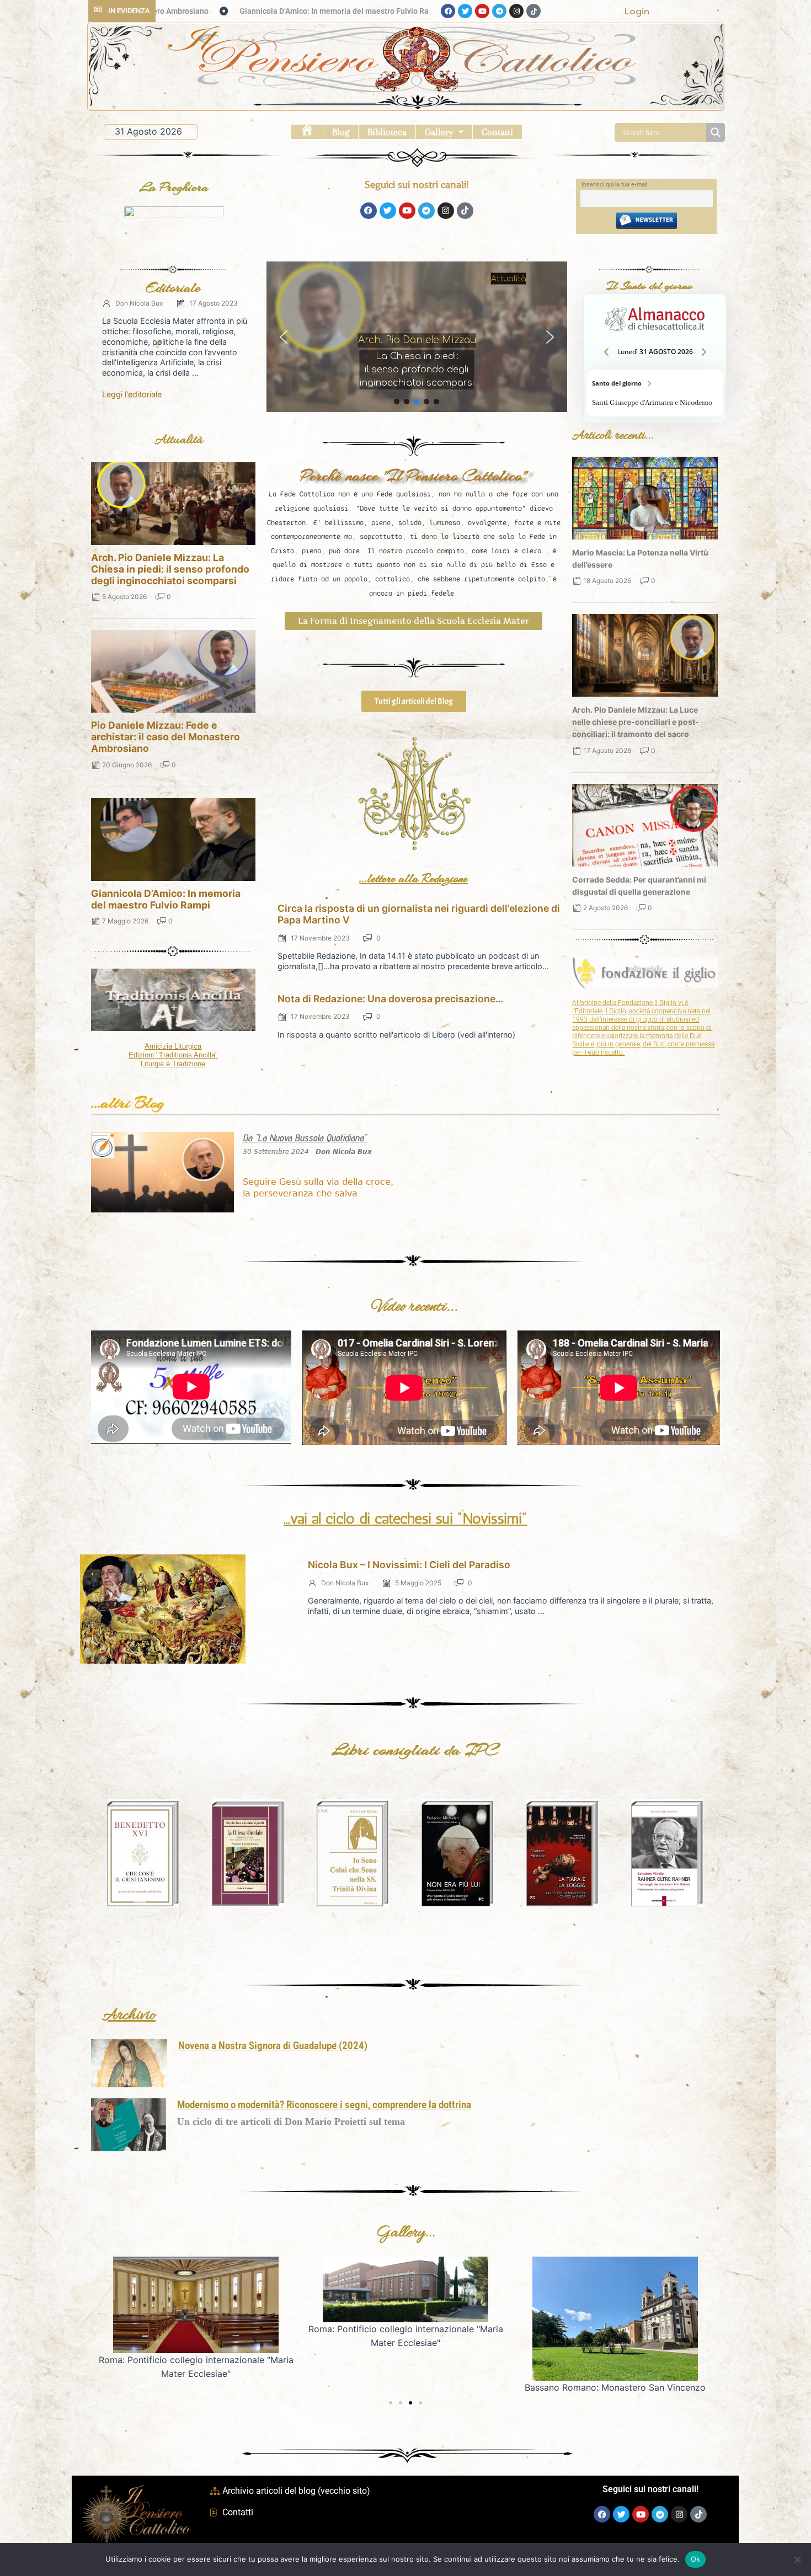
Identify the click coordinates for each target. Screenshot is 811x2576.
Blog (341, 132)
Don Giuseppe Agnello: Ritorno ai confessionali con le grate (265, 11)
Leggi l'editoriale (132, 394)
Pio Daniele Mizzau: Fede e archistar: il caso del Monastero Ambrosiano (166, 737)
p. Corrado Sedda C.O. (421, 356)
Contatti (497, 132)
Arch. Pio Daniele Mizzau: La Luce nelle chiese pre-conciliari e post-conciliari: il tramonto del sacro (636, 722)
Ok (696, 2559)
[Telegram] (499, 11)
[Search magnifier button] (716, 132)
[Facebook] (448, 11)
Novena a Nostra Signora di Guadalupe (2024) (273, 2046)
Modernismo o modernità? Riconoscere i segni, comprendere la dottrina (324, 2105)
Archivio (129, 2016)
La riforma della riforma (421, 372)
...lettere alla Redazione (413, 878)
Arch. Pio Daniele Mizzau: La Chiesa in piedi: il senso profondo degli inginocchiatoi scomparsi (170, 569)
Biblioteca (387, 132)
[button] (444, 132)
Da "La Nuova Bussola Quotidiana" (305, 1138)
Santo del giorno (655, 393)
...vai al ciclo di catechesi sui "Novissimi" (405, 1519)
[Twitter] (465, 11)
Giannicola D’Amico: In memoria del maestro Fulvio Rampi (166, 899)
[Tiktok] (533, 11)
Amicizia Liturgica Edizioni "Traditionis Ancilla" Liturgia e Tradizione (173, 1055)
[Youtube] (482, 11)
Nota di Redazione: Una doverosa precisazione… (390, 999)
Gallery (439, 132)
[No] (797, 2559)
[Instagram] (516, 11)
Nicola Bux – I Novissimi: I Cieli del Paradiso (409, 1565)
